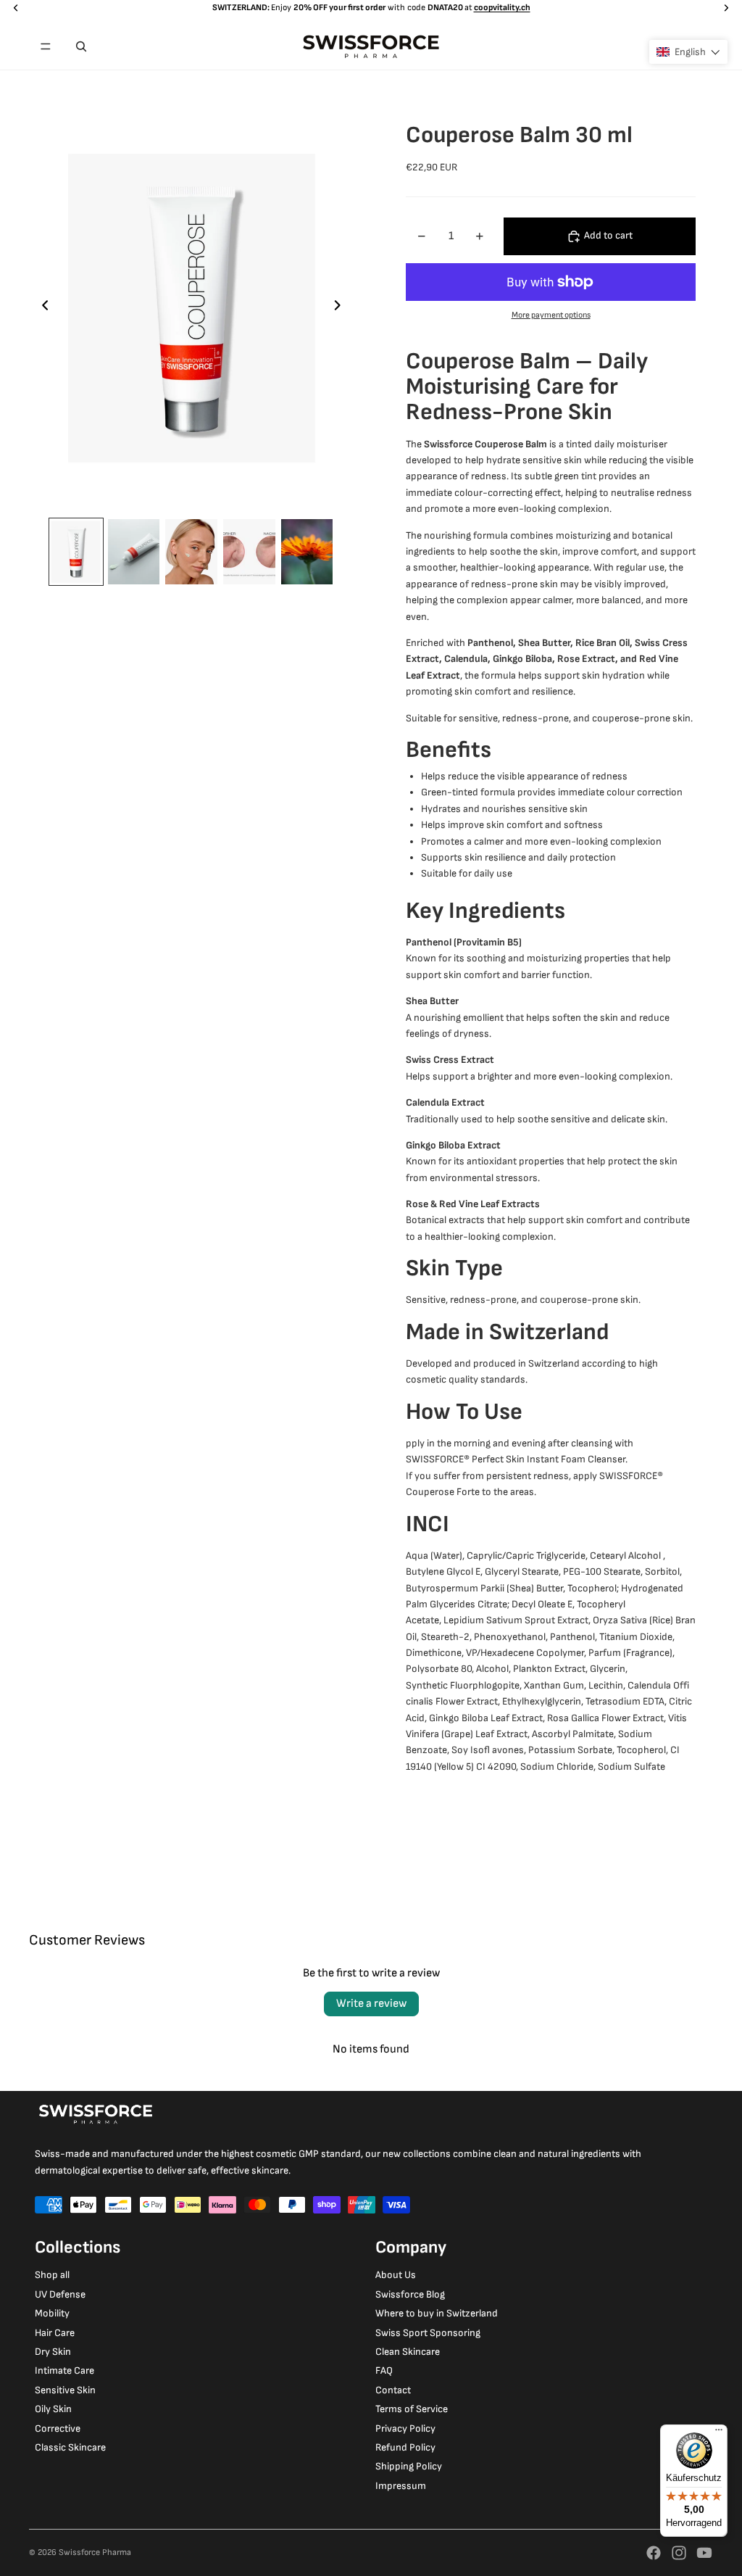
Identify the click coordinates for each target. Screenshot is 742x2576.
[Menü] (719, 2433)
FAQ (384, 2370)
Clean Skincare (408, 2352)
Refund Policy (405, 2447)
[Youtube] (704, 2553)
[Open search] (81, 46)
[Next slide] (342, 308)
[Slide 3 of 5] (191, 552)
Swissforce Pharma (95, 2552)
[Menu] (46, 46)
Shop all (52, 2275)
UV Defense (60, 2294)
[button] (688, 52)
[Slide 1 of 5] (76, 552)
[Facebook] (654, 2553)
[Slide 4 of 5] (249, 552)
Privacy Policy (405, 2428)
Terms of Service (412, 2409)
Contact (393, 2390)
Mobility (52, 2313)
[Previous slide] (41, 308)
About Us (396, 2275)
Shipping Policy (409, 2466)
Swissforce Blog (410, 2294)
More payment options (551, 315)
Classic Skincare (70, 2447)
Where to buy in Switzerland (437, 2313)
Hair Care (55, 2333)
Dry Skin (53, 2352)
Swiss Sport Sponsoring (428, 2333)
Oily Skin (53, 2409)
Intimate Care (64, 2370)
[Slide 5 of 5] (307, 552)
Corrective (58, 2428)
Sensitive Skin (65, 2390)
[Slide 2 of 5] (134, 552)
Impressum (401, 2486)
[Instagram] (679, 2553)
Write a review (371, 2004)
